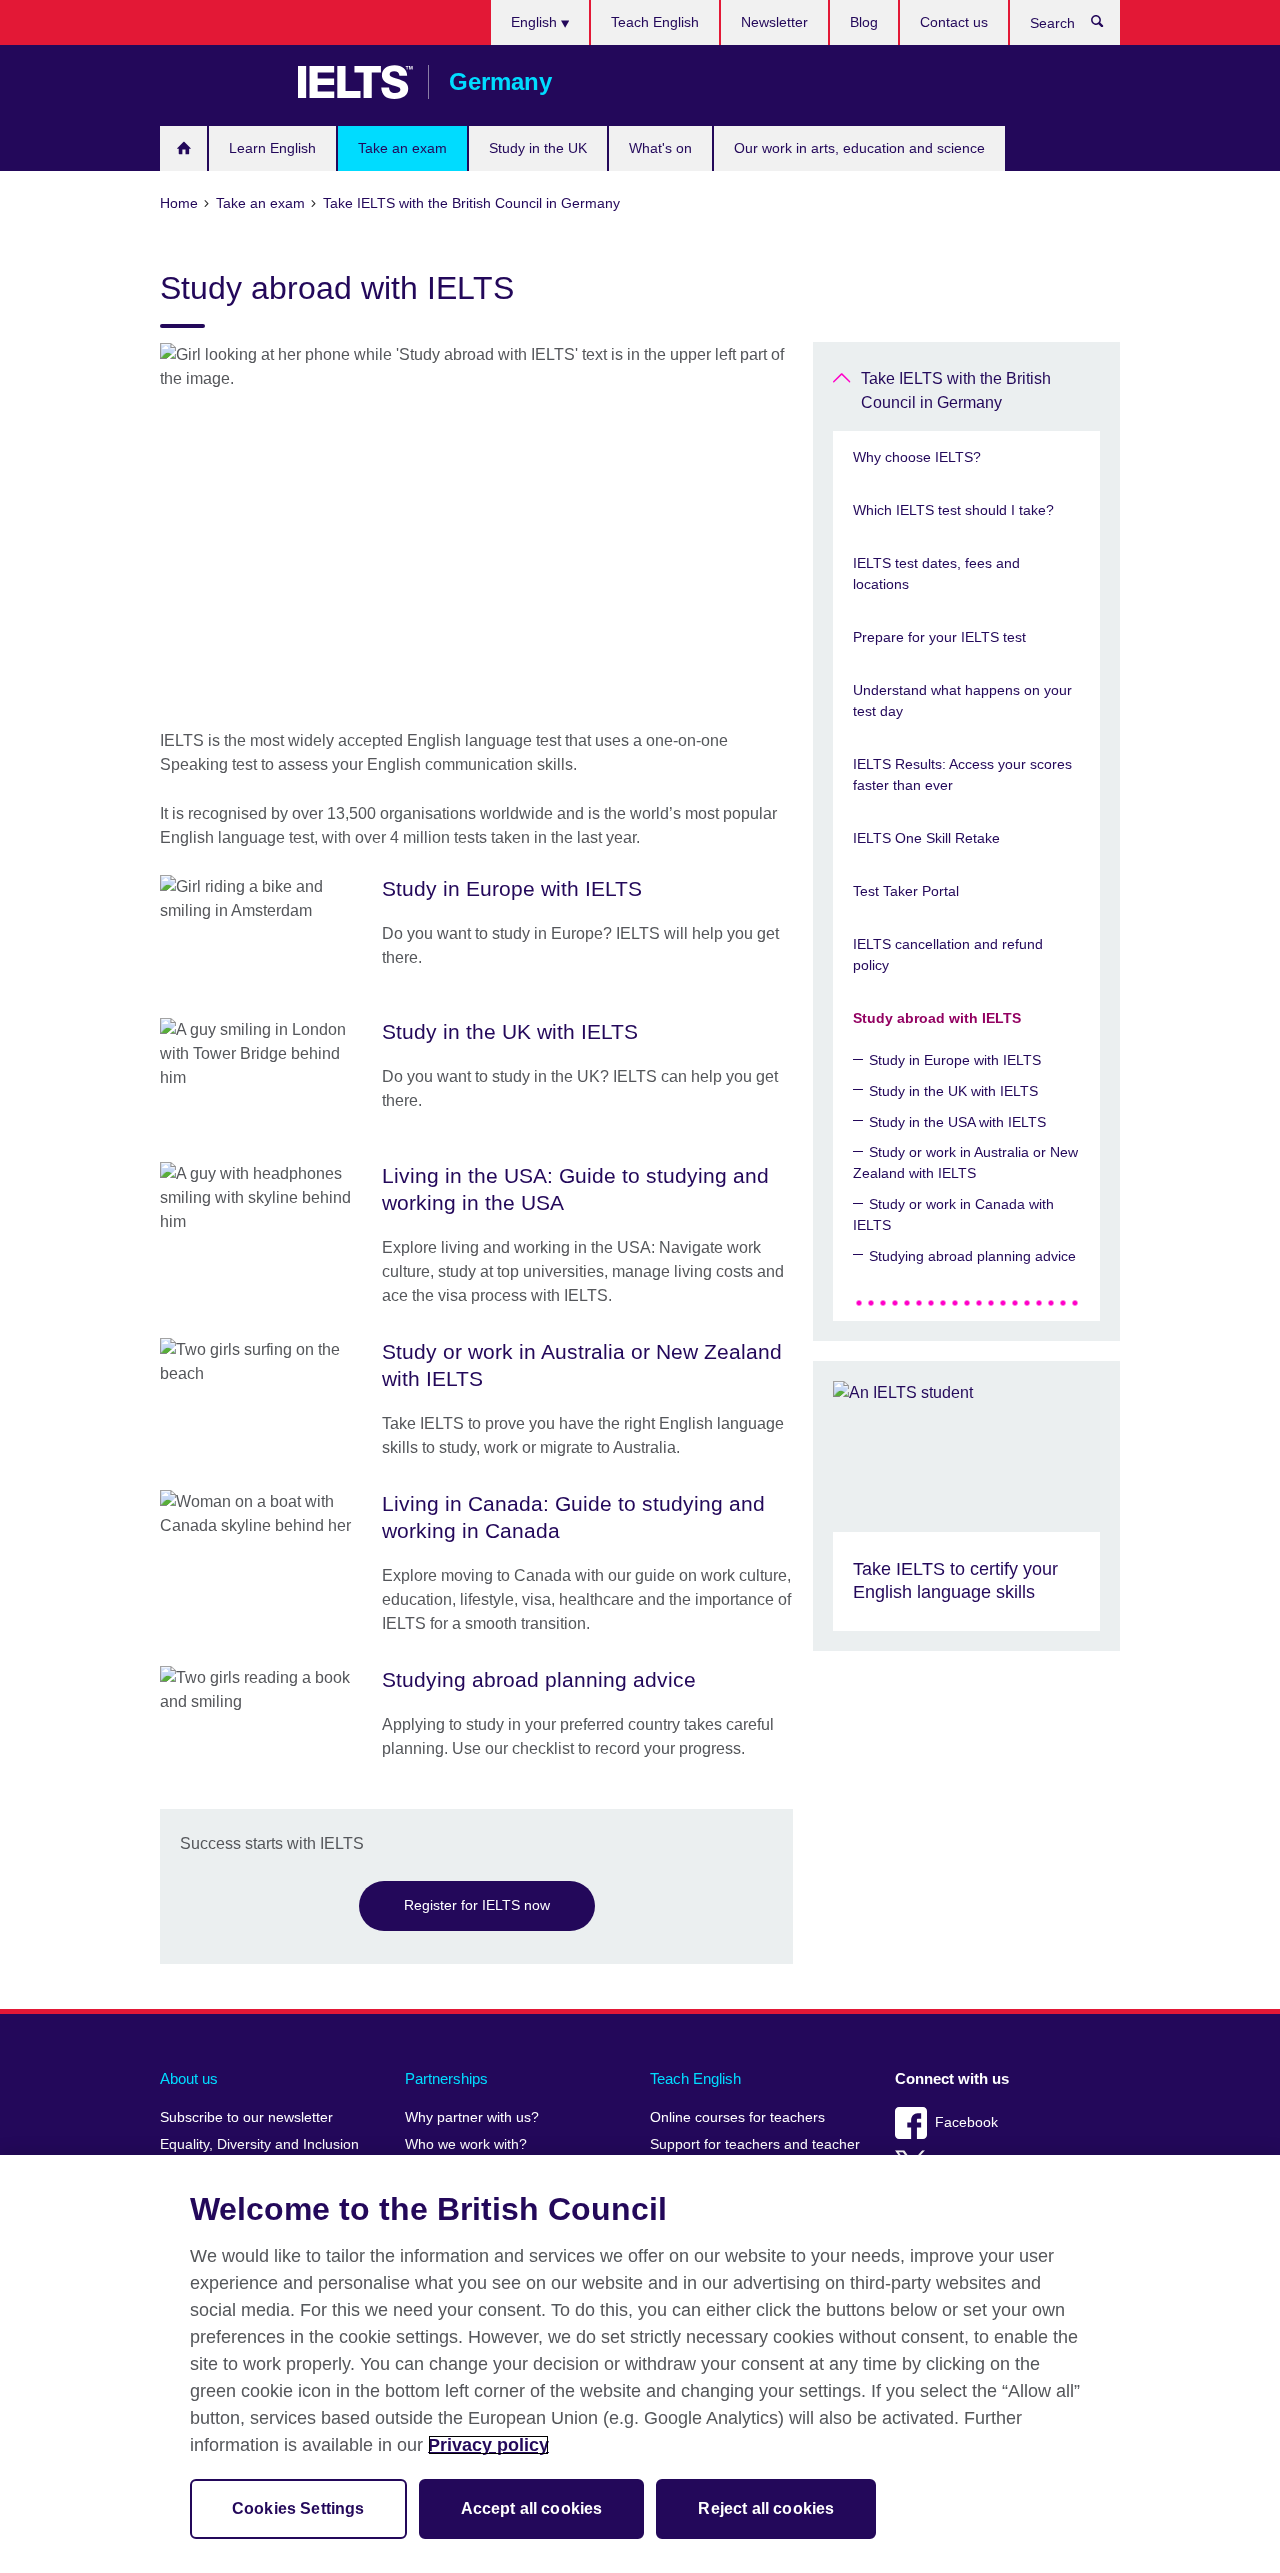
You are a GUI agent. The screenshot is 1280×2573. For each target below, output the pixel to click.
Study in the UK (538, 148)
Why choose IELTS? (917, 457)
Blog (864, 22)
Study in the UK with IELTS (953, 1091)
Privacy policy (488, 2445)
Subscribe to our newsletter (246, 2117)
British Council (219, 82)
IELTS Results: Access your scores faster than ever (962, 774)
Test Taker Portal (906, 891)
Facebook (966, 2122)
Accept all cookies (532, 2508)
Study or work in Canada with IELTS (953, 1214)
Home (183, 148)
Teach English (655, 22)
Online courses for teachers (737, 2117)
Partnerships (446, 2078)
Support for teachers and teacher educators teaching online (755, 2153)
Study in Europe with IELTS (955, 1060)
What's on (660, 148)
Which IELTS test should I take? (953, 510)
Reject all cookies (766, 2508)
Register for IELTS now (477, 1905)
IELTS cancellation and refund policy (948, 954)
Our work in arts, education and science (859, 148)
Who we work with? (466, 2144)
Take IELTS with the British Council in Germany (956, 390)
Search (1107, 26)
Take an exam (402, 148)
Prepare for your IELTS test (939, 637)
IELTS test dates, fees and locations (936, 573)
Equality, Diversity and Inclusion (259, 2144)
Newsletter (774, 22)
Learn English (272, 148)
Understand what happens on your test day (962, 700)
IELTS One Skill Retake (926, 838)
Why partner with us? (472, 2117)
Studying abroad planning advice (972, 1256)
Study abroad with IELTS (937, 1018)
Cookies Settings (298, 2508)
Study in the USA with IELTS (957, 1122)
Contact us (954, 22)
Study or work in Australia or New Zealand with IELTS (965, 1162)
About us (189, 2078)
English (536, 22)
